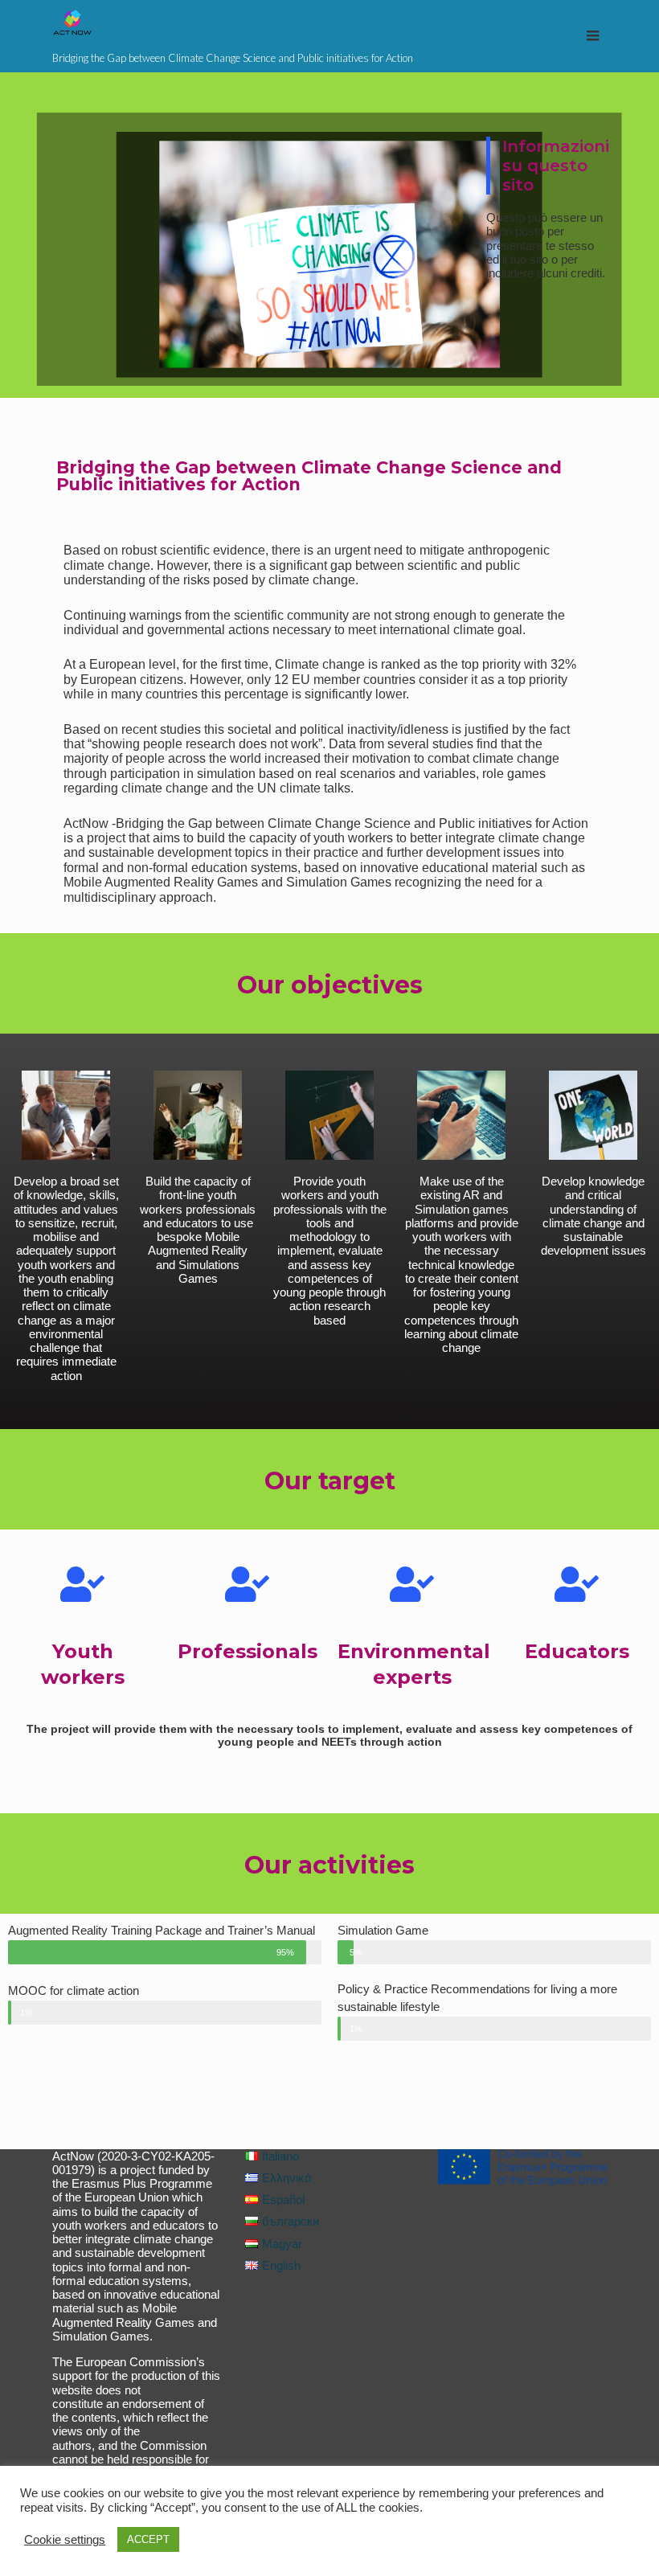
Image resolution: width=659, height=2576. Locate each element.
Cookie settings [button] (65, 2540)
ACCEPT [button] (148, 2539)
